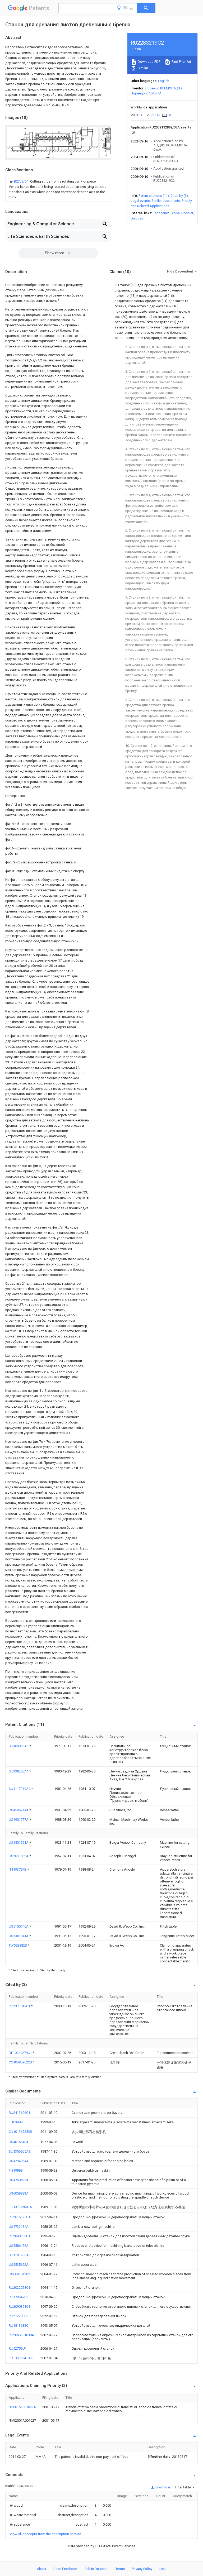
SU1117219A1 (20, 1789)
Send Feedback (65, 2569)
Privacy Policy (142, 2569)
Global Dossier (182, 213)
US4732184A (19, 2227)
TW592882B (18, 1945)
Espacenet (161, 213)
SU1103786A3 (20, 2255)
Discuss (137, 218)
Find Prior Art (181, 62)
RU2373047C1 (20, 2006)
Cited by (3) (179, 196)
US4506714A (19, 1810)
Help (163, 2569)
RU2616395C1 (19, 2217)
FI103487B (17, 2122)
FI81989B (16, 2170)
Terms (120, 2569)
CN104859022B (21, 2062)
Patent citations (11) (154, 196)
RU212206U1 (19, 2316)
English (164, 81)
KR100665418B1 (21, 2358)
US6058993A (19, 2193)
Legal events (140, 201)
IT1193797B (18, 1869)
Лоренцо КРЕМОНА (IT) (163, 88)
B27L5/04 (21, 181)
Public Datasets (96, 2569)
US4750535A (19, 2180)
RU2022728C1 (19, 2288)
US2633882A (19, 1856)
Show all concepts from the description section (45, 2534)
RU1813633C (19, 2326)
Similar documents (166, 201)
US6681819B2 (19, 2274)
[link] (58, 189)
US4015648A (19, 2142)
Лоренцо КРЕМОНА (146, 93)
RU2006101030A (21, 2335)
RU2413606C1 (19, 2113)
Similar (142, 68)
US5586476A (19, 2246)
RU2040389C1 (19, 2236)
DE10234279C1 (21, 2053)
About (41, 2569)
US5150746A (19, 1926)
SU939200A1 (19, 1771)
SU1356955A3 (20, 2151)
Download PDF (149, 62)
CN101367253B (20, 2132)
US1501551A (19, 1843)
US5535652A (19, 2265)
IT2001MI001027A (22, 2407)
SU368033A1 (19, 1746)
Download (163, 2487)
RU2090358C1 (19, 2307)
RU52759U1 (18, 2348)
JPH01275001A (20, 2207)
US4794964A (19, 2161)
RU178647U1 (19, 2297)
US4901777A (19, 1820)
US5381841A (19, 1936)
